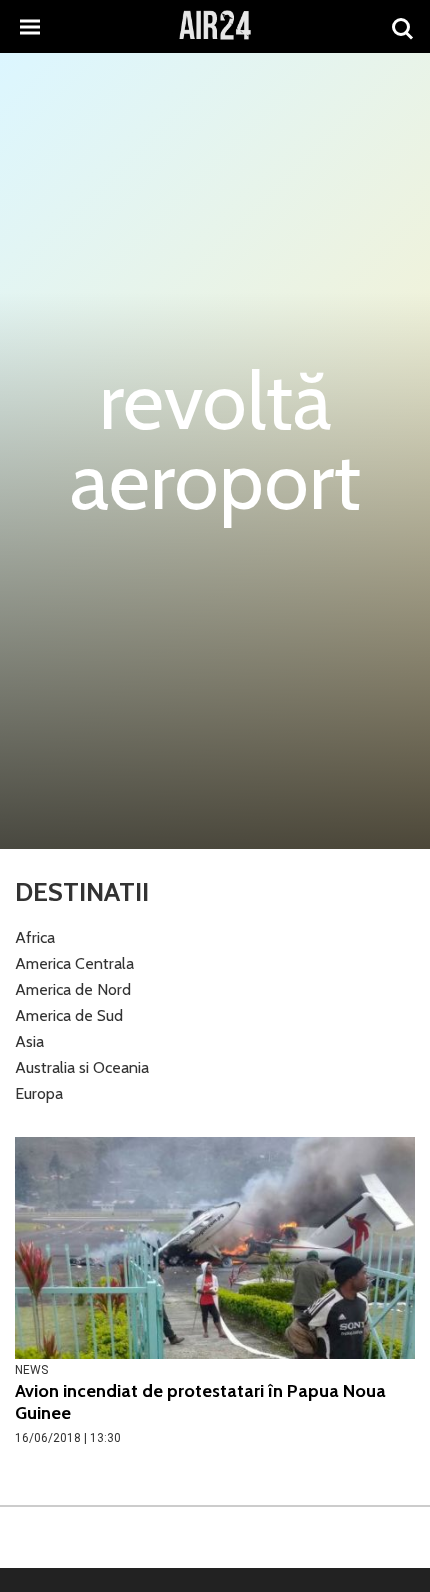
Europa (39, 1093)
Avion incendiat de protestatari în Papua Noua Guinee (200, 1402)
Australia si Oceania (82, 1067)
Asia (29, 1041)
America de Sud (69, 1015)
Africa (35, 937)
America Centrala (74, 963)
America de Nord (73, 989)
